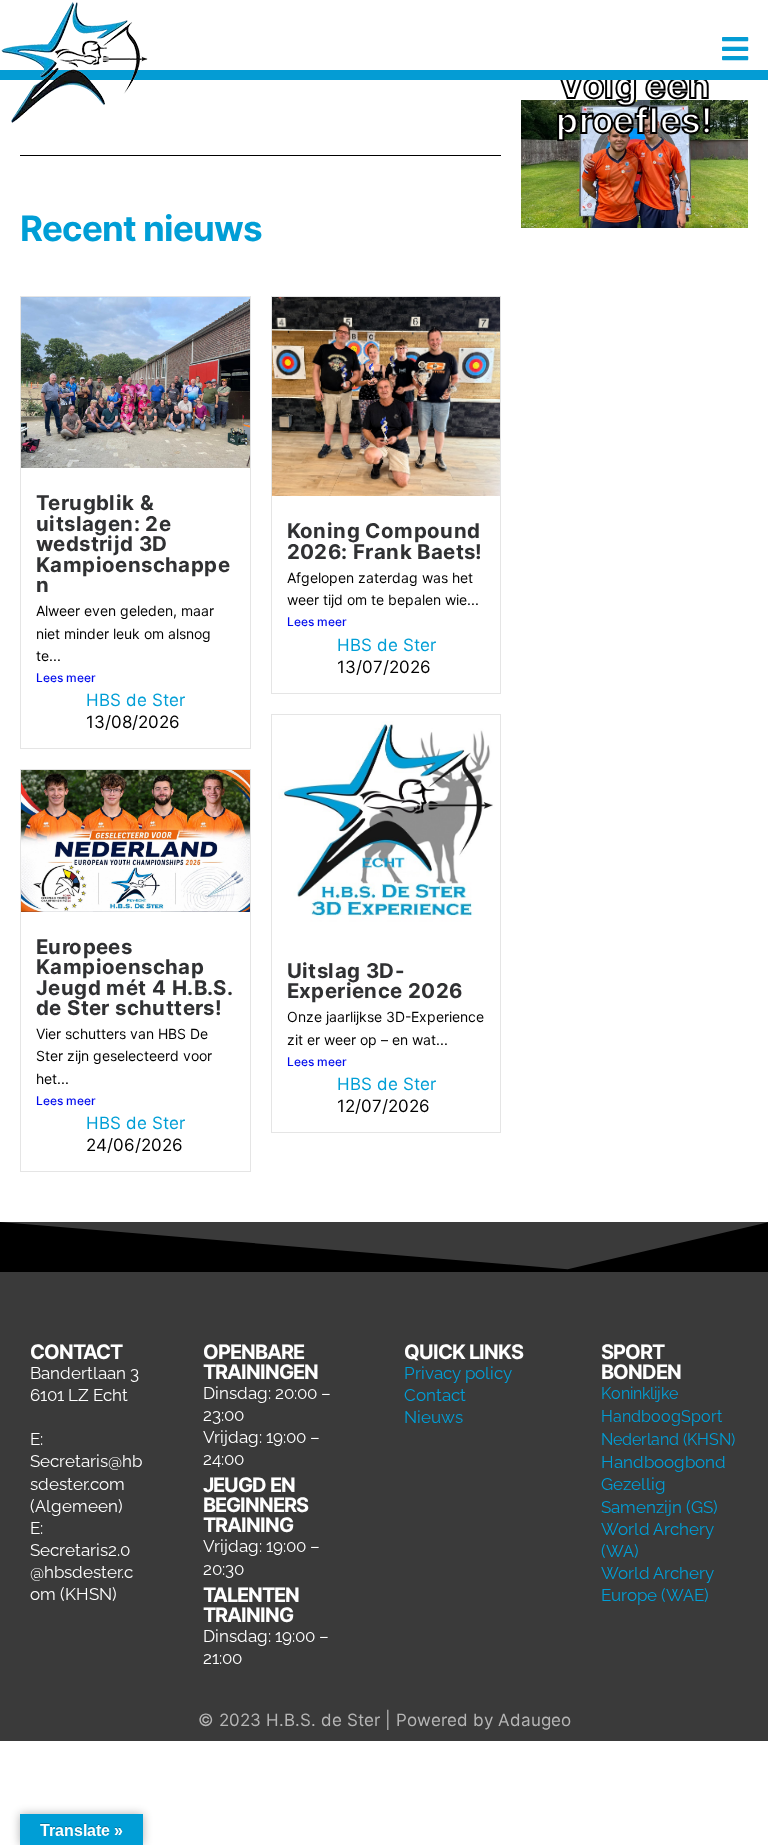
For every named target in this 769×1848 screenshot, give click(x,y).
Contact (435, 1395)
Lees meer (66, 677)
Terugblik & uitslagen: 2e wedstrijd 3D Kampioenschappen (133, 543)
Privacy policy (458, 1373)
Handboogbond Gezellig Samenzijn (663, 1484)
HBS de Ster (135, 700)
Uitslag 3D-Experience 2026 (375, 980)
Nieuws (433, 1417)
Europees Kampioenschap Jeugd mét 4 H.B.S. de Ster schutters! (134, 977)
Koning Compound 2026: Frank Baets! (385, 540)
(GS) (702, 1507)
